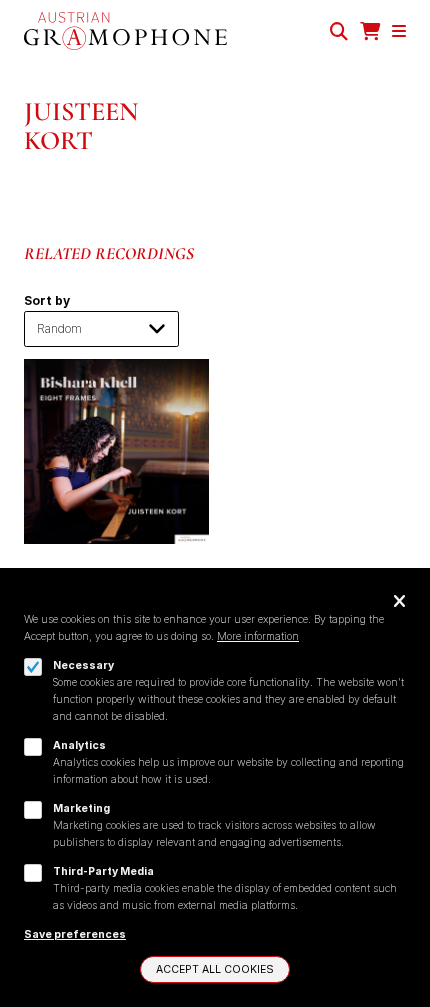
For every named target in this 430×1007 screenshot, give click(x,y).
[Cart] (370, 31)
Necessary (83, 665)
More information (258, 636)
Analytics (79, 745)
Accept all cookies (215, 969)
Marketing (81, 808)
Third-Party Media (103, 871)
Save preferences (75, 934)
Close (399, 602)
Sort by (47, 300)
